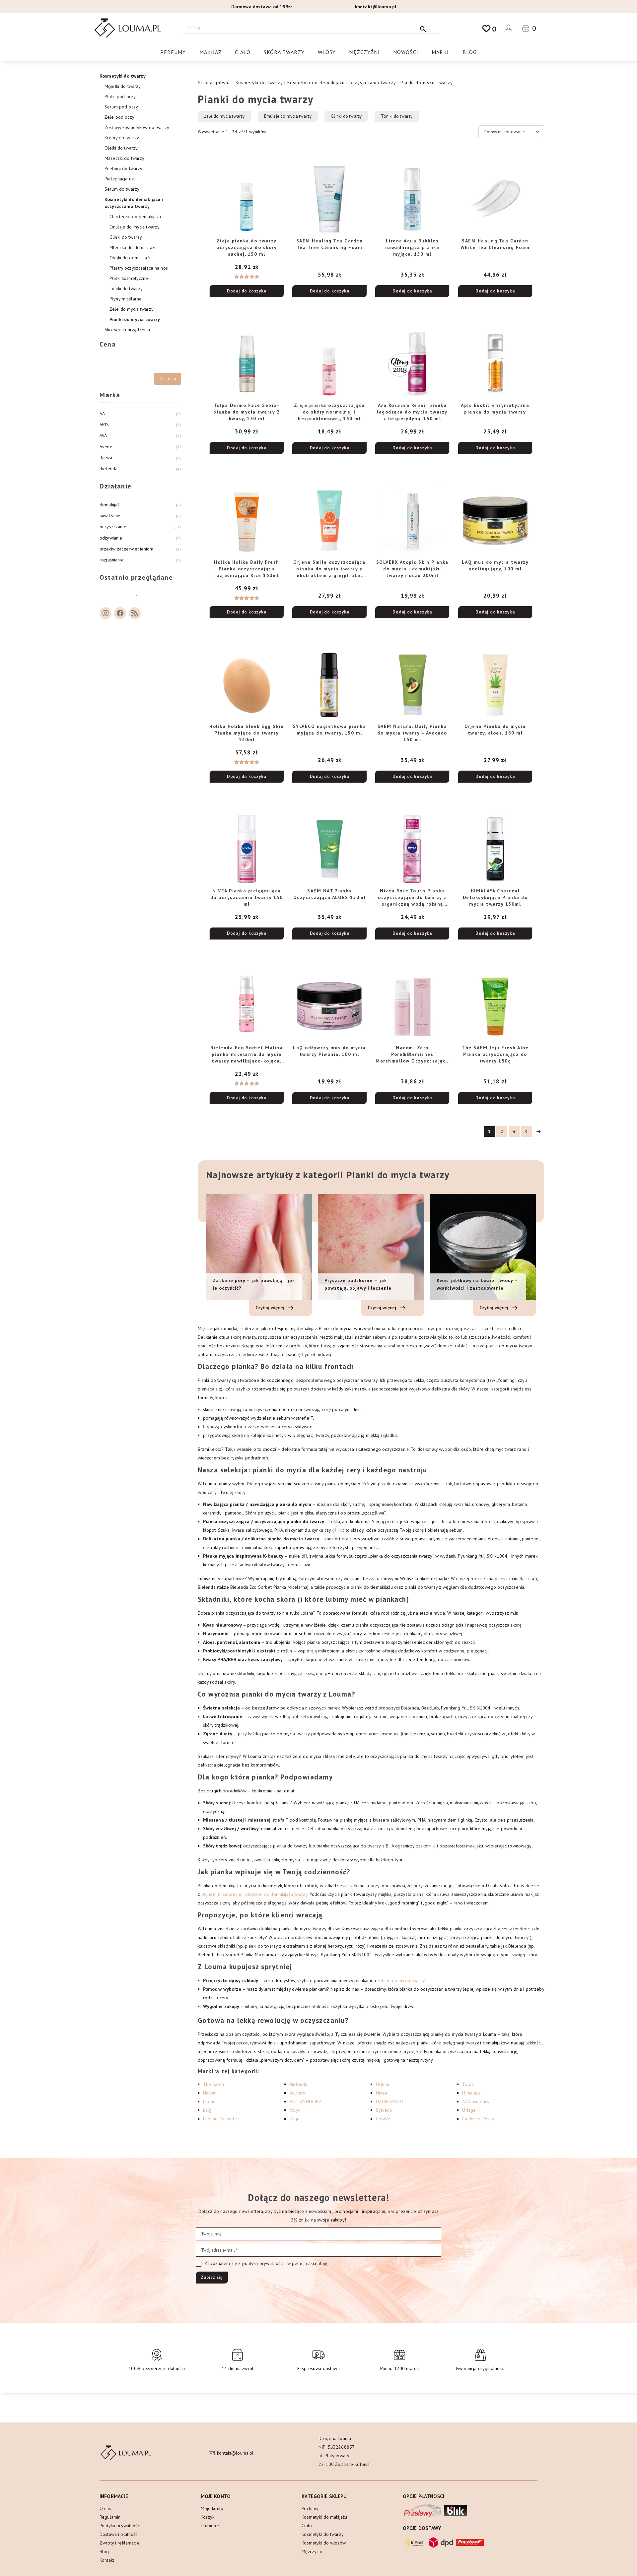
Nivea (382, 2093)
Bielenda (298, 2084)
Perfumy (173, 52)
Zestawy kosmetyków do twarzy (137, 127)
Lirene (210, 2101)
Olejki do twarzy (121, 148)
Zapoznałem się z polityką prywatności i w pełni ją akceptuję (265, 2263)
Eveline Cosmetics (221, 2119)
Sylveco (384, 2110)
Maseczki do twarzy (125, 158)
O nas (105, 2508)
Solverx (297, 2093)
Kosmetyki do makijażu (324, 2517)
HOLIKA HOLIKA (305, 2101)
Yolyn (295, 2110)
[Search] (423, 28)
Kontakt (107, 2560)
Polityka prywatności (120, 2526)
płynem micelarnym (221, 1894)
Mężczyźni (364, 52)
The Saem (213, 2084)
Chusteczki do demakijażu (135, 217)
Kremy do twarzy (122, 138)
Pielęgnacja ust (120, 179)
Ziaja (294, 2119)
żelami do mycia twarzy (401, 1980)
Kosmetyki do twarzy (259, 83)
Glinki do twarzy (346, 116)
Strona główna (214, 83)
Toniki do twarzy (397, 116)
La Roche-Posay (478, 2119)
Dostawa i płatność (119, 2534)
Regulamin (110, 2517)
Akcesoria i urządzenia (127, 330)
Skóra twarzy (284, 52)
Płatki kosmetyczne (129, 278)
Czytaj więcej (271, 1308)
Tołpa (468, 2084)
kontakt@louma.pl (376, 7)
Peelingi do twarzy (124, 168)
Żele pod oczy (119, 117)
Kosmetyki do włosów (324, 2543)
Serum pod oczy (121, 107)
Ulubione (210, 2526)
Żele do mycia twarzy (224, 116)
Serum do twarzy (122, 189)
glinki (337, 1530)
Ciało (243, 52)
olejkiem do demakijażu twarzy (276, 1894)
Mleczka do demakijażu (133, 247)
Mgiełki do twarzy (123, 86)
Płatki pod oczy (120, 97)
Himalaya (471, 2093)
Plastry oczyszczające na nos (139, 268)
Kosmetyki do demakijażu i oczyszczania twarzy (342, 83)
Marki (440, 52)
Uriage (469, 2110)
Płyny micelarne (126, 299)
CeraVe (383, 2119)
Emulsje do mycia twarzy (288, 116)
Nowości (406, 52)
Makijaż (211, 52)
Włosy (327, 52)
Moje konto (212, 2508)
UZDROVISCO (390, 2101)
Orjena (383, 2084)
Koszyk (208, 2517)
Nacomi (211, 2093)
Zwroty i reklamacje (120, 2543)
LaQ (207, 2110)
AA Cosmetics (476, 2101)
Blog (470, 52)
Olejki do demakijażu (131, 258)
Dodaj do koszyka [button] (247, 291)
